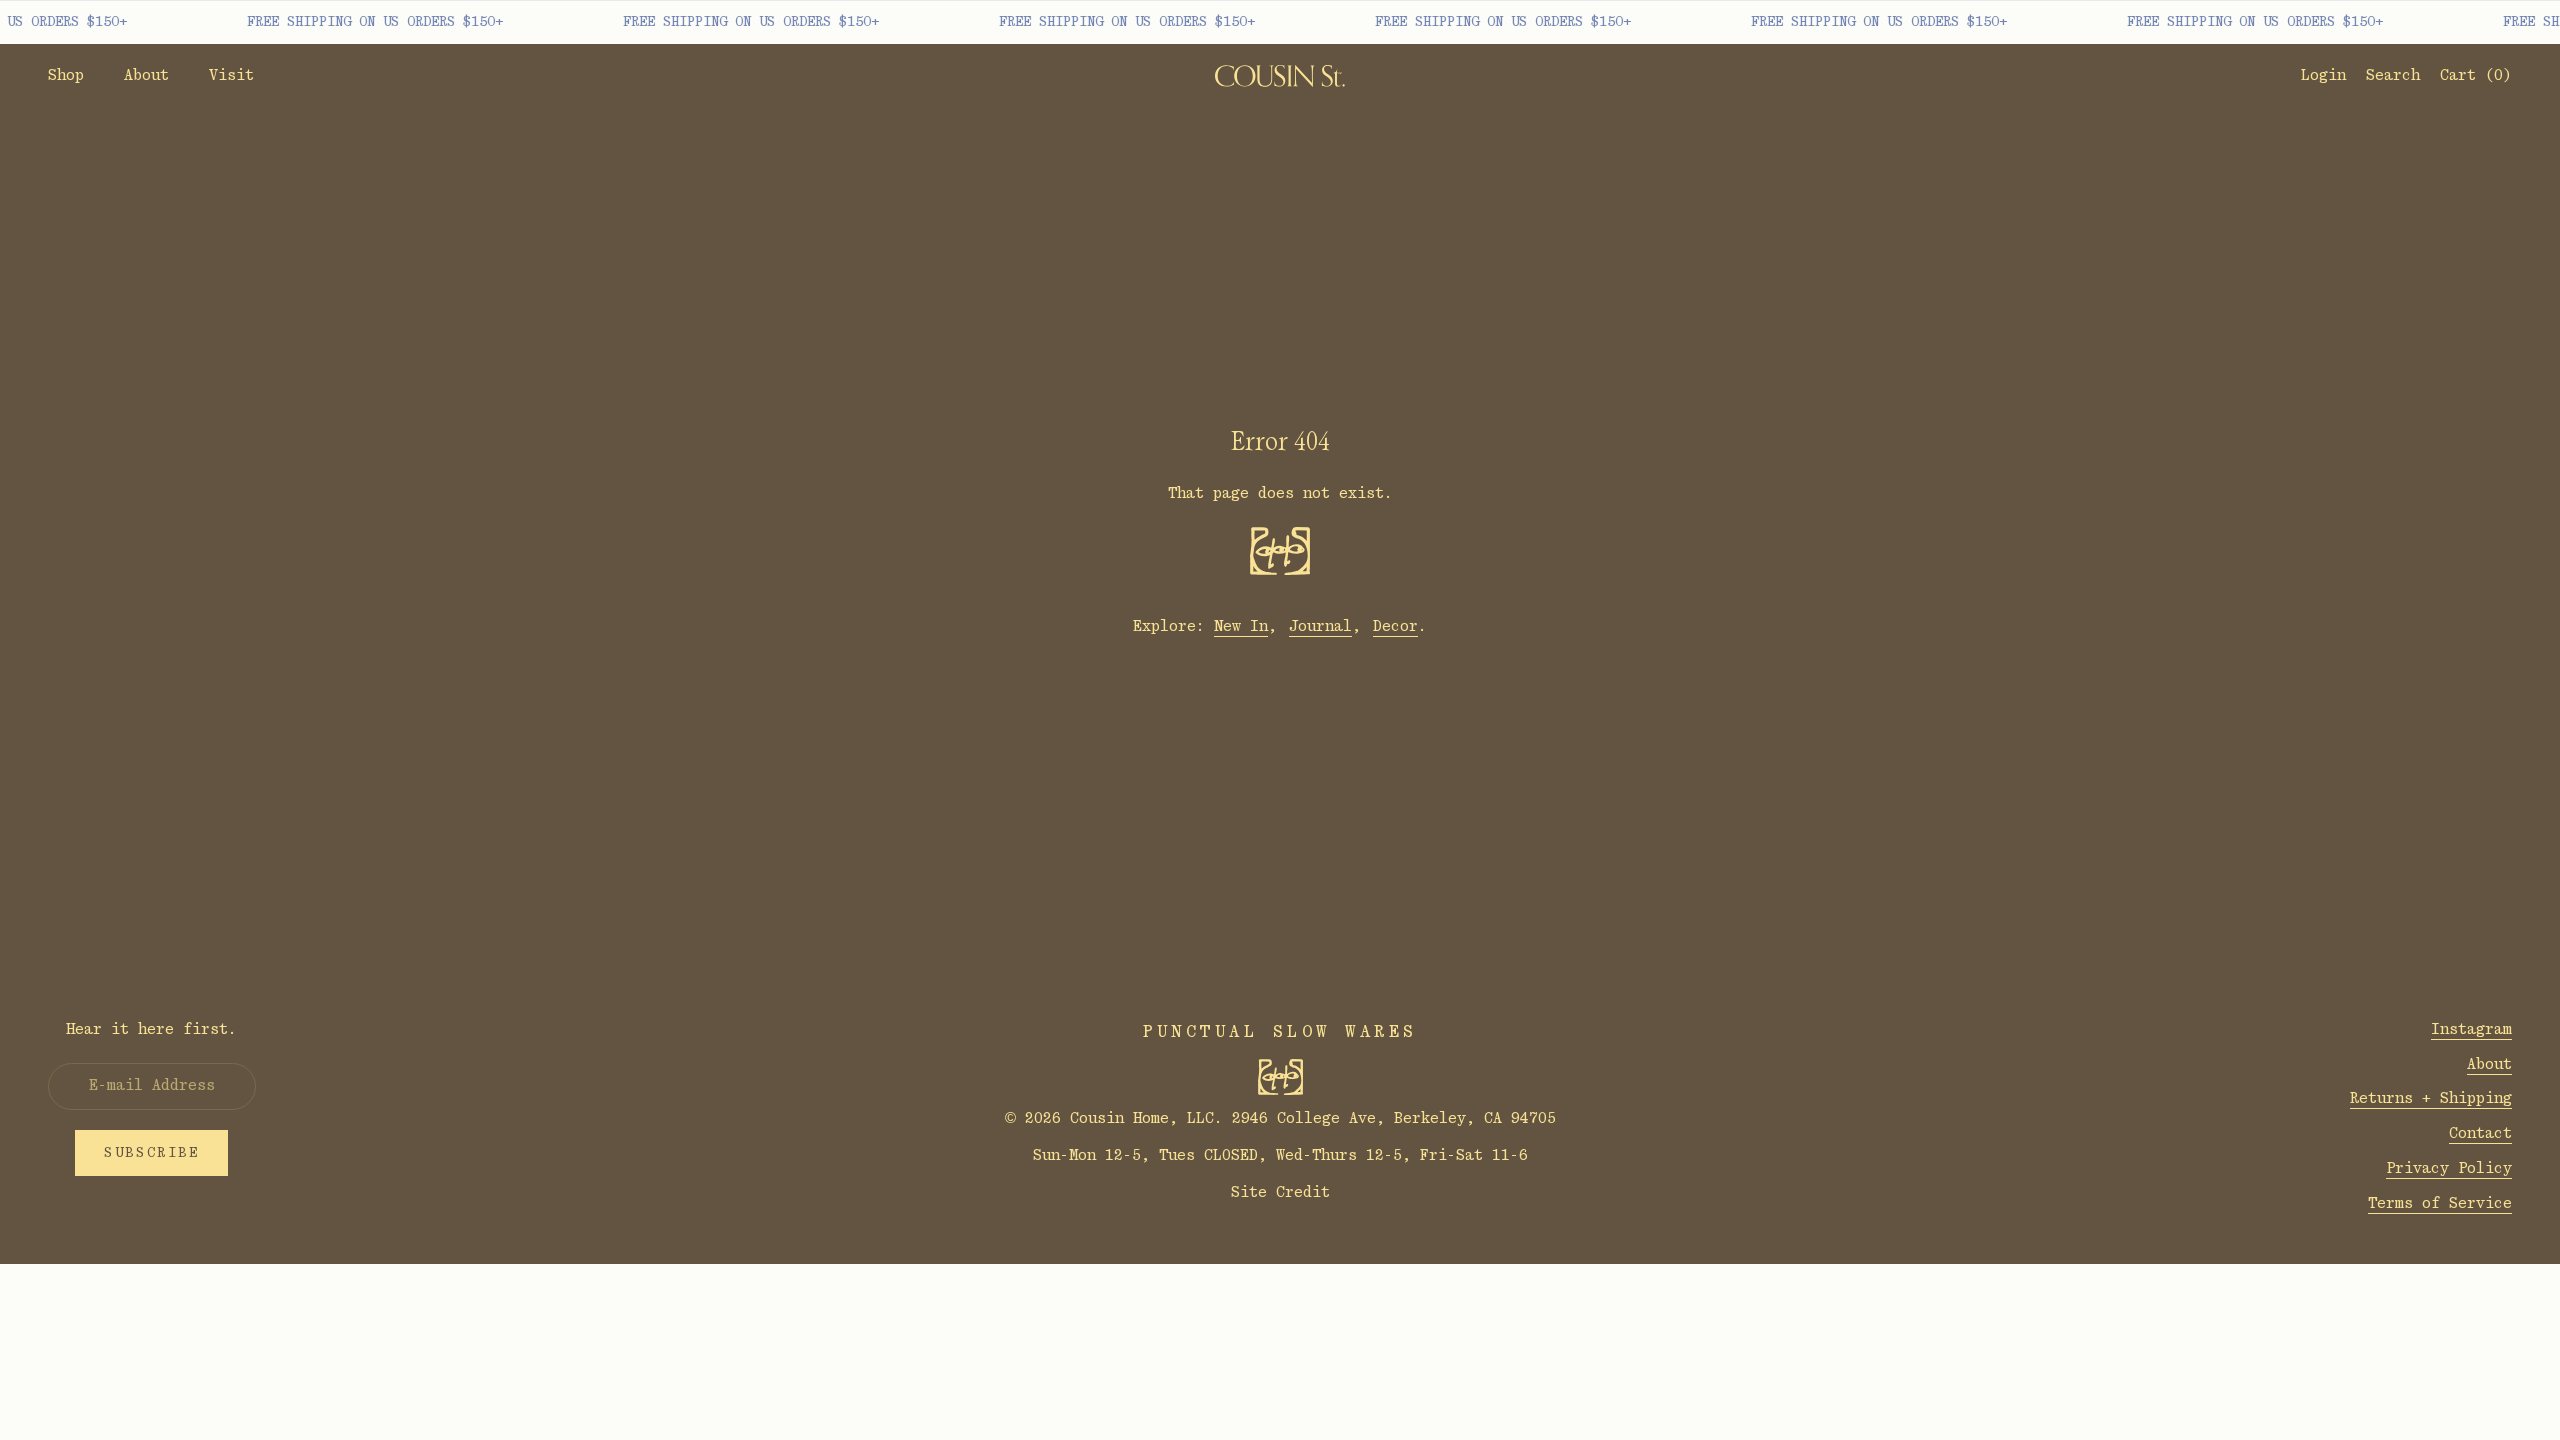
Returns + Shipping (2431, 1098)
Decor (1395, 626)
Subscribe (151, 1153)
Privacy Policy (2449, 1168)
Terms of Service (2440, 1203)
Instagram (2471, 1029)
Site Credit (1280, 1192)
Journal (1320, 626)
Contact (2480, 1133)
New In (1241, 626)
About (146, 75)
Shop (66, 75)
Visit (231, 75)
